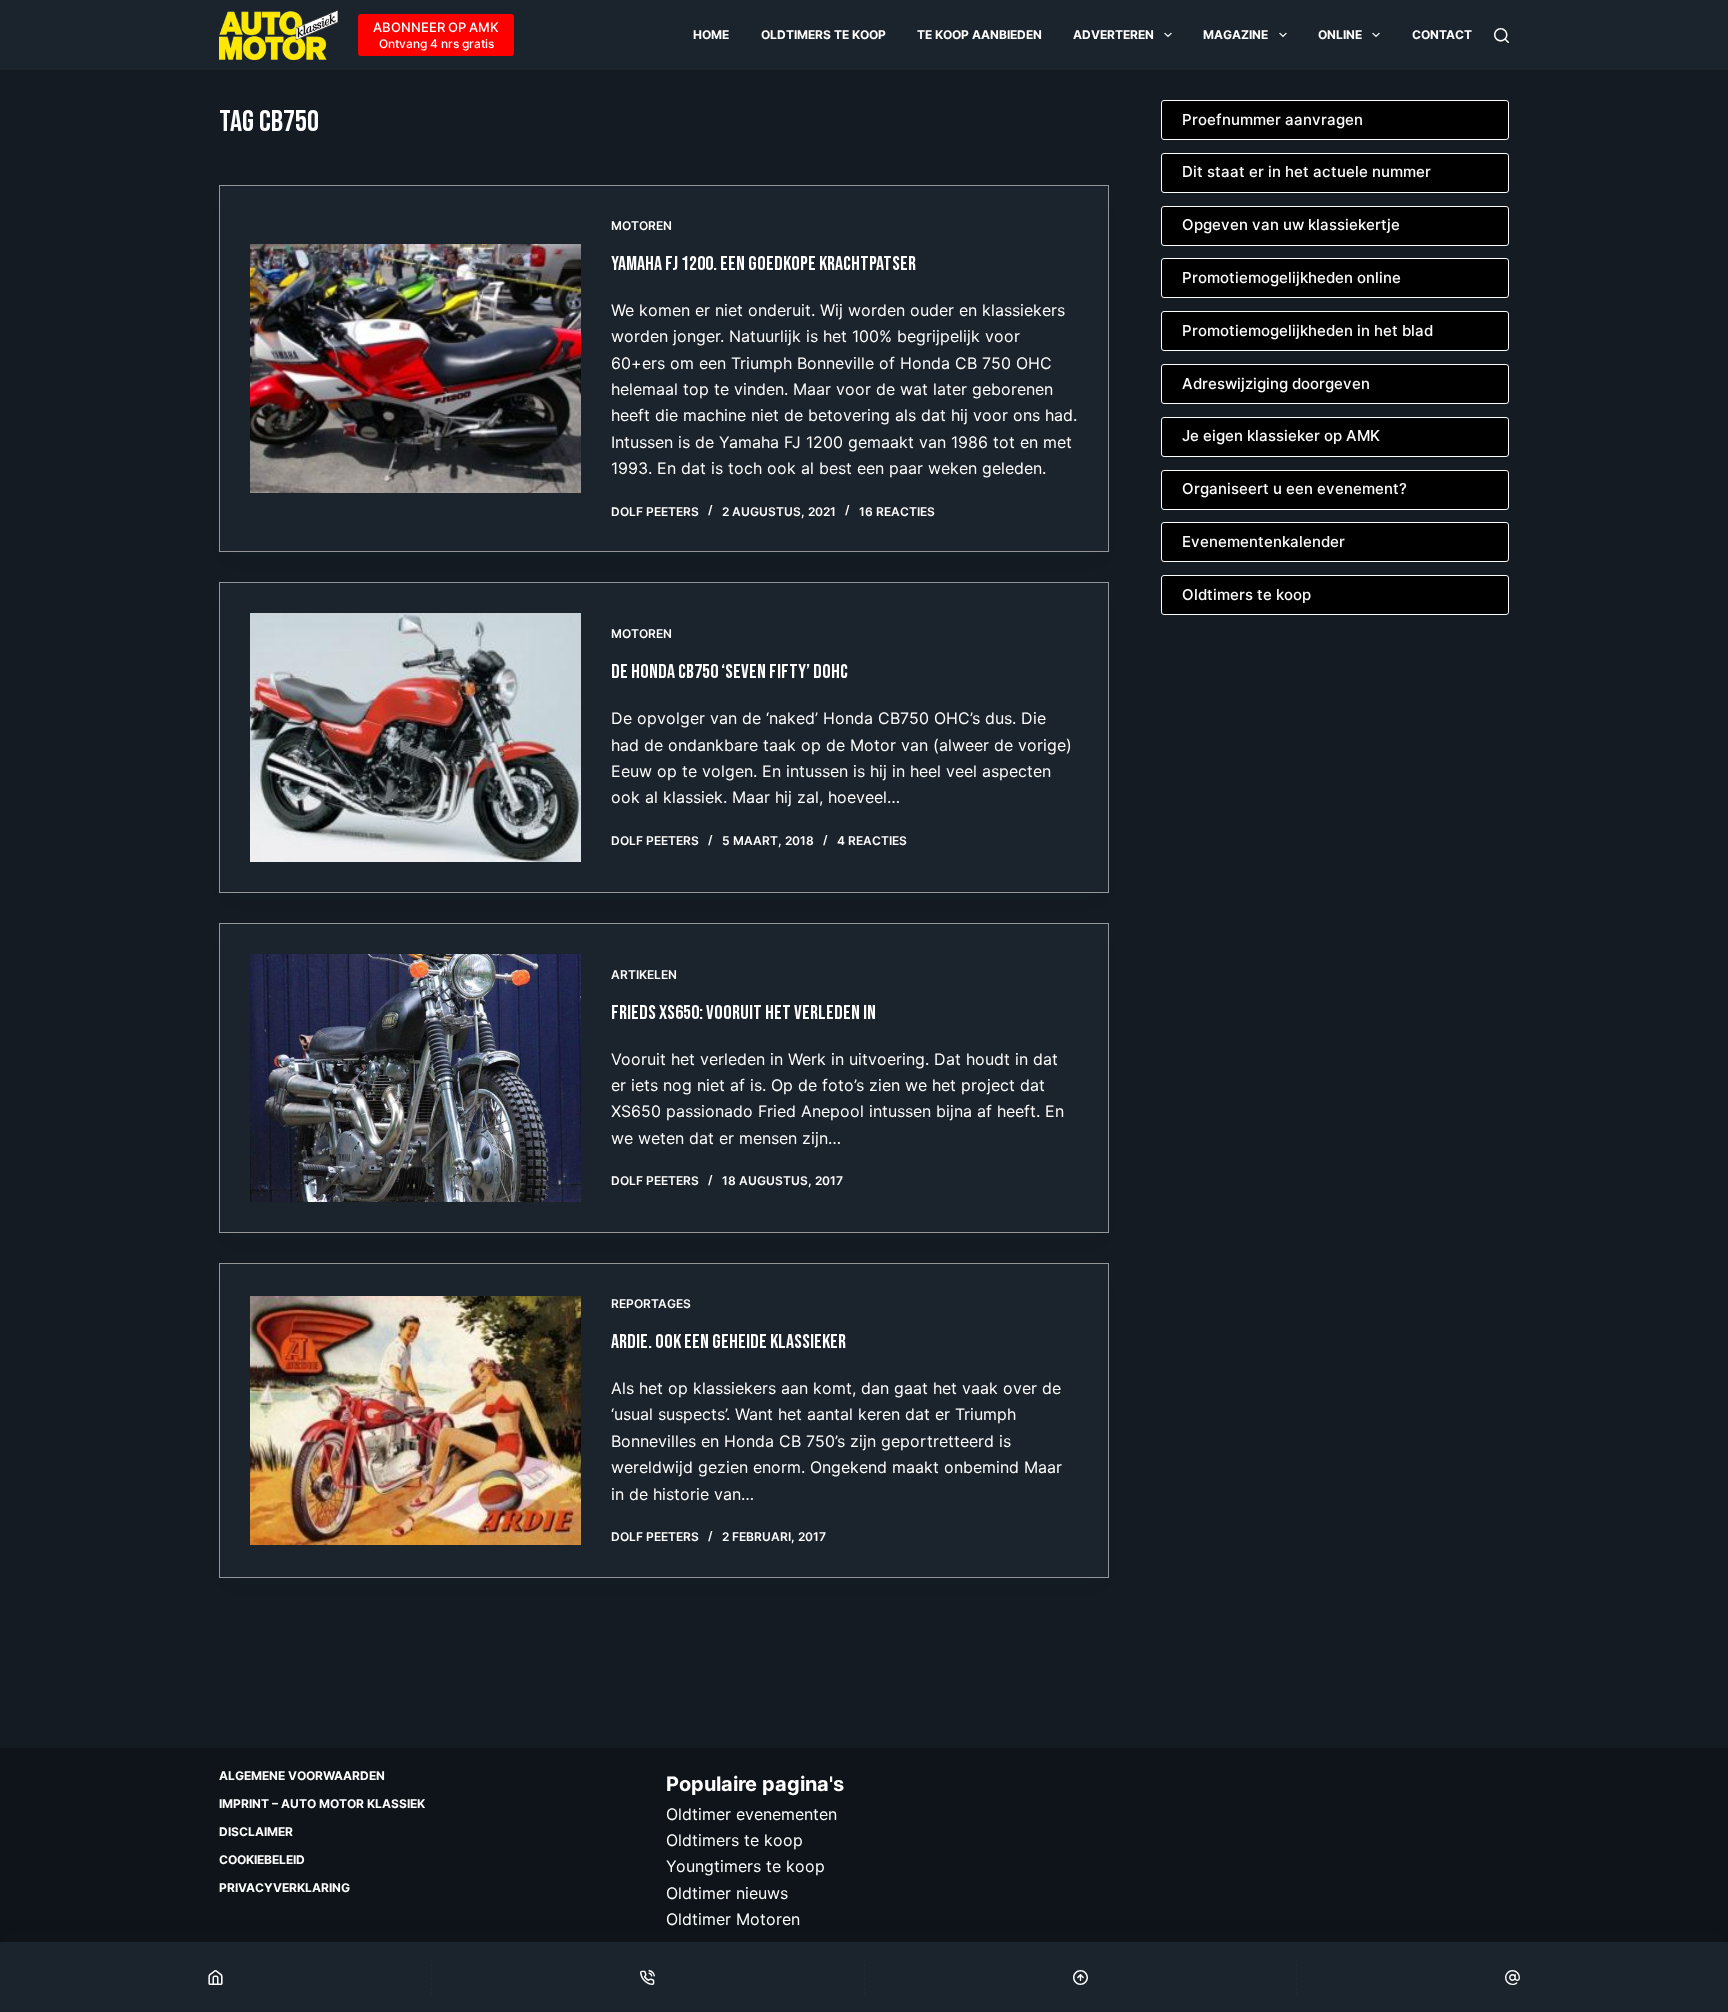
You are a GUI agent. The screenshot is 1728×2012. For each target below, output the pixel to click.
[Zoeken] (1501, 35)
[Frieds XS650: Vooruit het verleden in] (415, 1078)
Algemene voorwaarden (302, 1775)
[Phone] (647, 1977)
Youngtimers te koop (745, 1866)
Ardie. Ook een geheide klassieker (728, 1342)
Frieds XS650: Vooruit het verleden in (743, 1013)
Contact (1442, 34)
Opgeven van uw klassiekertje (1291, 224)
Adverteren (1113, 34)
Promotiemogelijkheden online (1291, 277)
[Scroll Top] (1080, 1977)
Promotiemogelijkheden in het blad (1307, 330)
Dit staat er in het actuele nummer (1306, 171)
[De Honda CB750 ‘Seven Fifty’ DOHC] (415, 737)
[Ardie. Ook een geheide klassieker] (415, 1420)
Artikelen (644, 974)
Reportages (651, 1303)
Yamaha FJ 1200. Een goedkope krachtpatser (763, 264)
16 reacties (897, 511)
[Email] (1512, 1977)
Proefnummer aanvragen (1272, 119)
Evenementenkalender (1263, 541)
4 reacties (872, 840)
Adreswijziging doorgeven (1276, 383)
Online (1340, 34)
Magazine (1235, 34)
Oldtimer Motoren (733, 1919)
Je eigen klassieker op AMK (1281, 435)
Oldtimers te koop (823, 34)
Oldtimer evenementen (751, 1814)
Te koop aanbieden (979, 34)
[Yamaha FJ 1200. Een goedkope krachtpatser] (415, 368)
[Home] (215, 1977)
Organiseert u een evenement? (1294, 488)
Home (711, 34)
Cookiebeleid (262, 1859)
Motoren (641, 225)
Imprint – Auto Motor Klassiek (322, 1803)
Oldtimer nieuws (727, 1893)
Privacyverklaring (284, 1887)
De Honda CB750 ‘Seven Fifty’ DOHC (729, 672)
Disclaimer (256, 1831)
